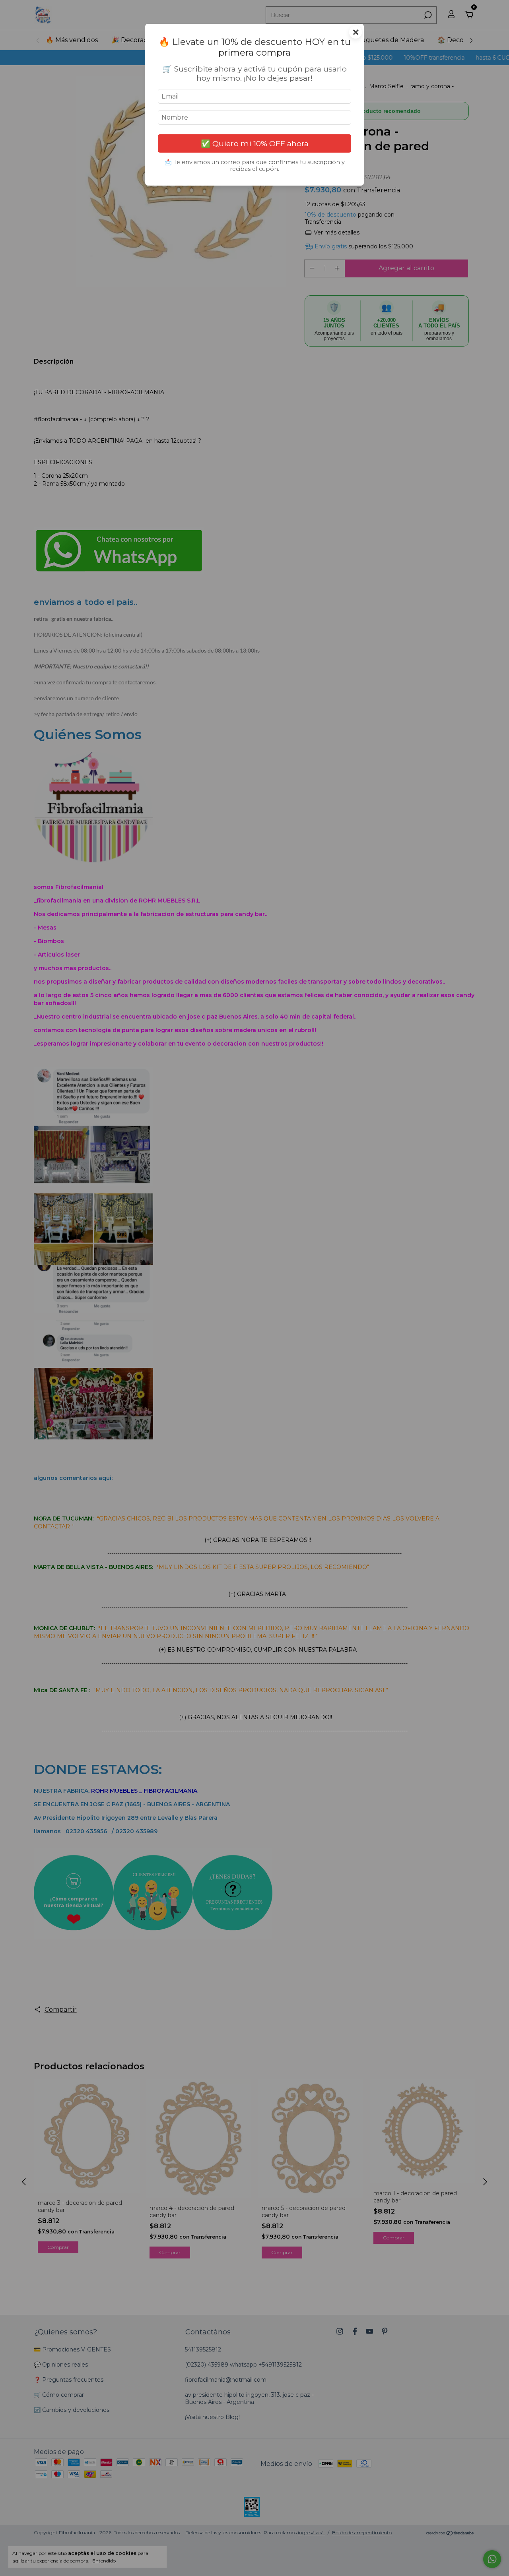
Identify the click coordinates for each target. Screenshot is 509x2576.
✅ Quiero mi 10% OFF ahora (255, 143)
